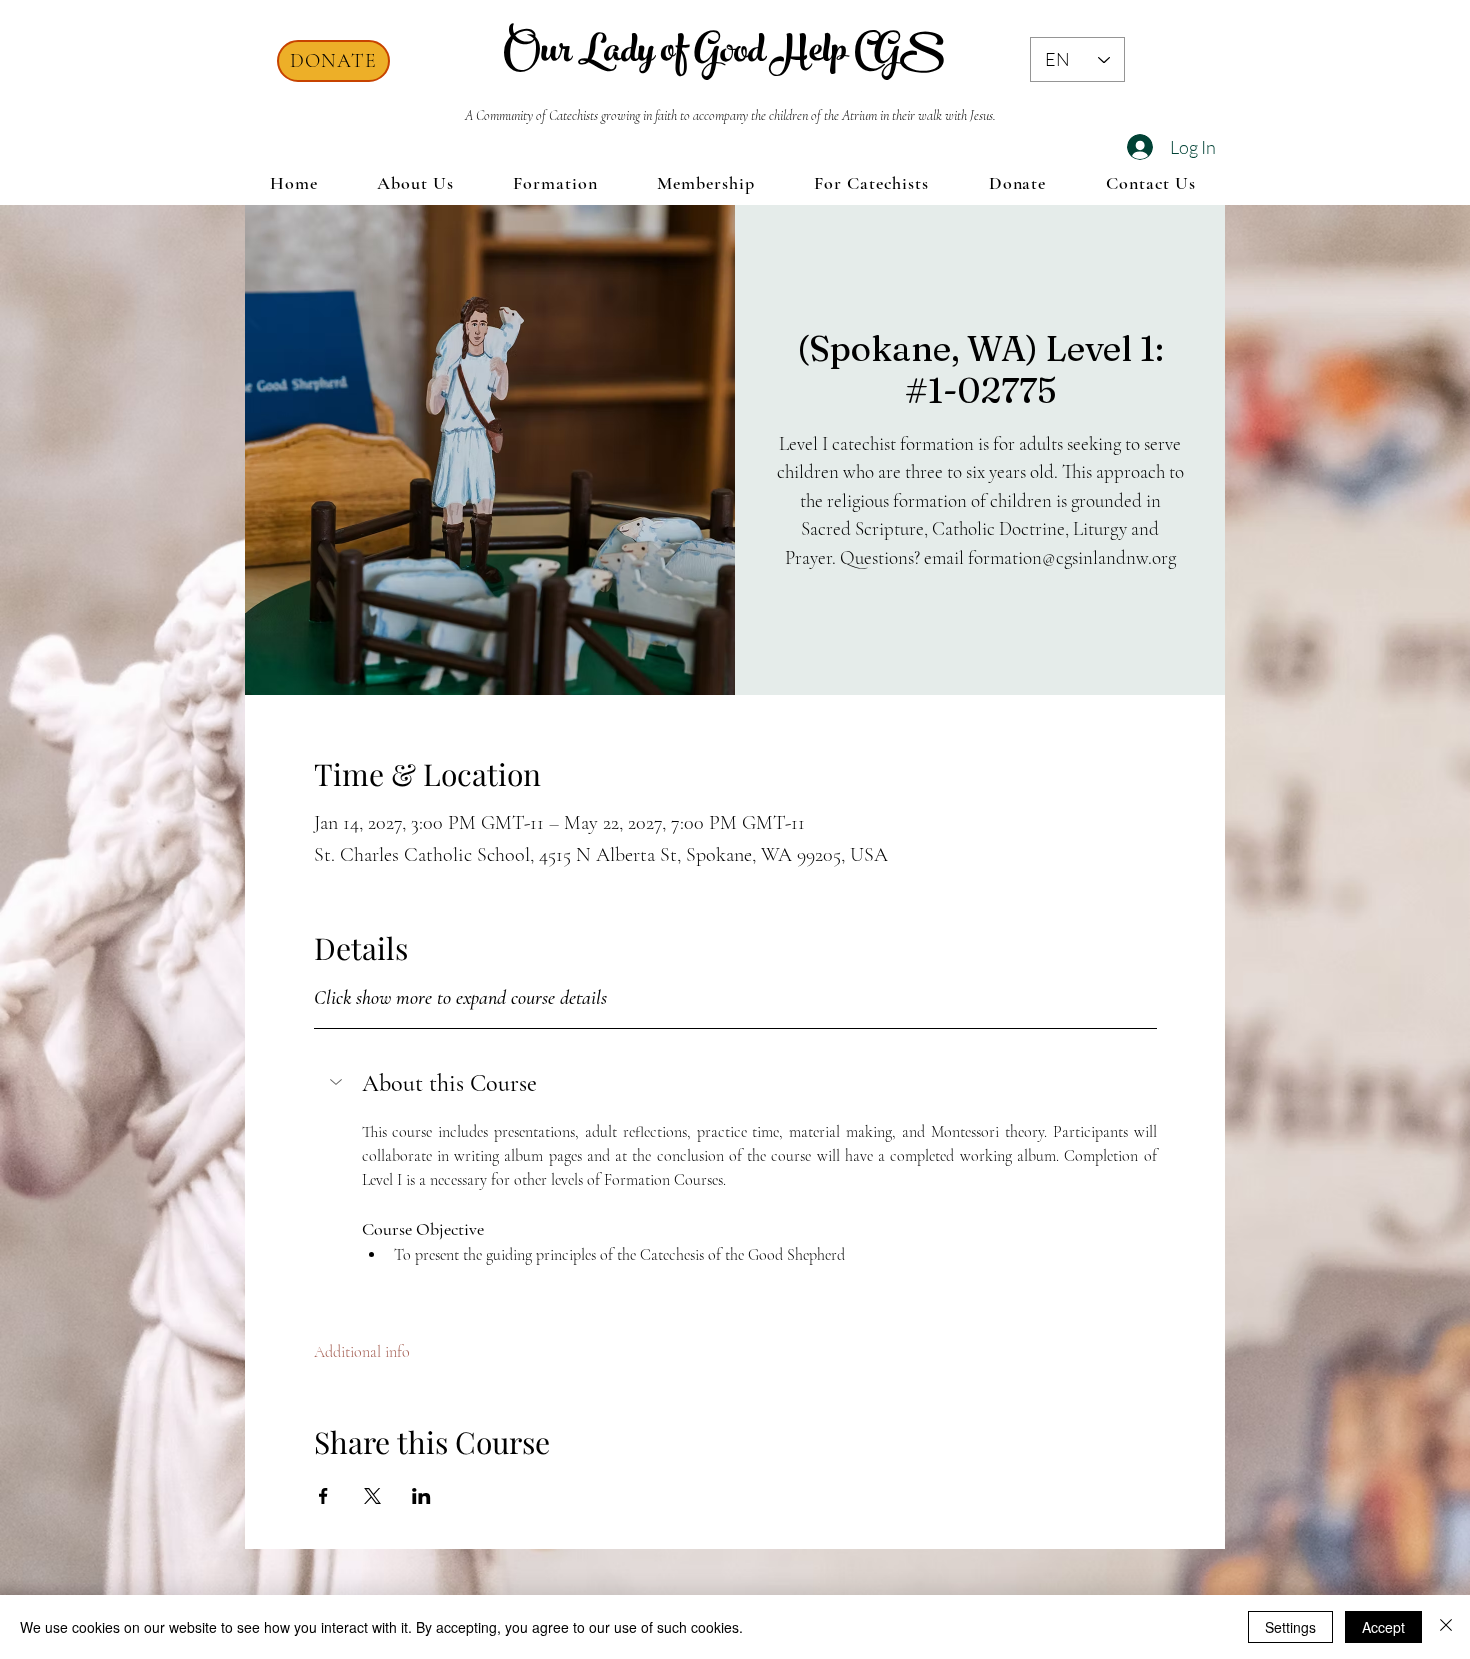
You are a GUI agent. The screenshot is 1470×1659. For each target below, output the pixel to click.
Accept (1383, 1627)
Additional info (362, 1352)
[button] (735, 1084)
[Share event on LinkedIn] (421, 1496)
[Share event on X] (372, 1496)
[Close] (1446, 1627)
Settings (1290, 1627)
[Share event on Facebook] (323, 1496)
